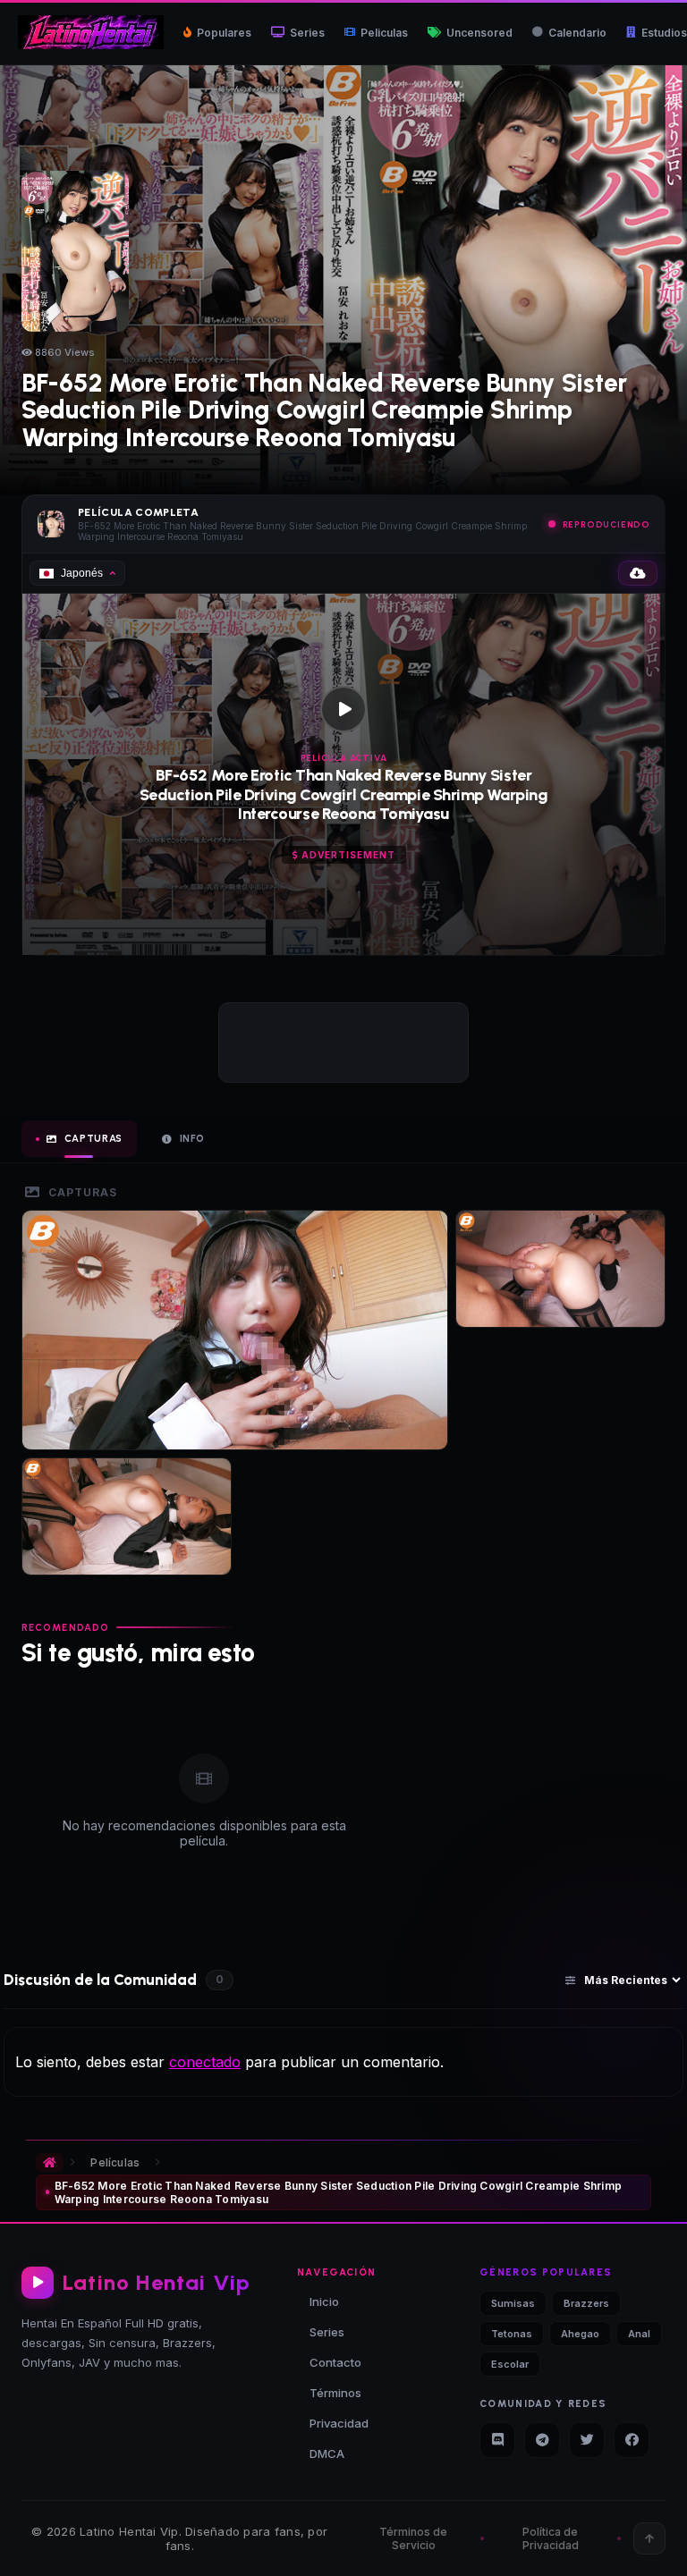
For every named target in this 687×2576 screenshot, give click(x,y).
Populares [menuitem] (224, 33)
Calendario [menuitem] (577, 33)
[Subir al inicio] (649, 2538)
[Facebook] (632, 2440)
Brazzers (586, 2303)
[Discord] (497, 2440)
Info (192, 1139)
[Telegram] (542, 2440)
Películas (115, 2162)
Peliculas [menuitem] (384, 33)
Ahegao (580, 2334)
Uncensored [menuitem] (479, 33)
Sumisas (513, 2303)
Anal (639, 2334)
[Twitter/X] (587, 2440)
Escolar (510, 2364)
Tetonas (512, 2334)
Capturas (93, 1139)
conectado (205, 2062)
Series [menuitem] (307, 33)
